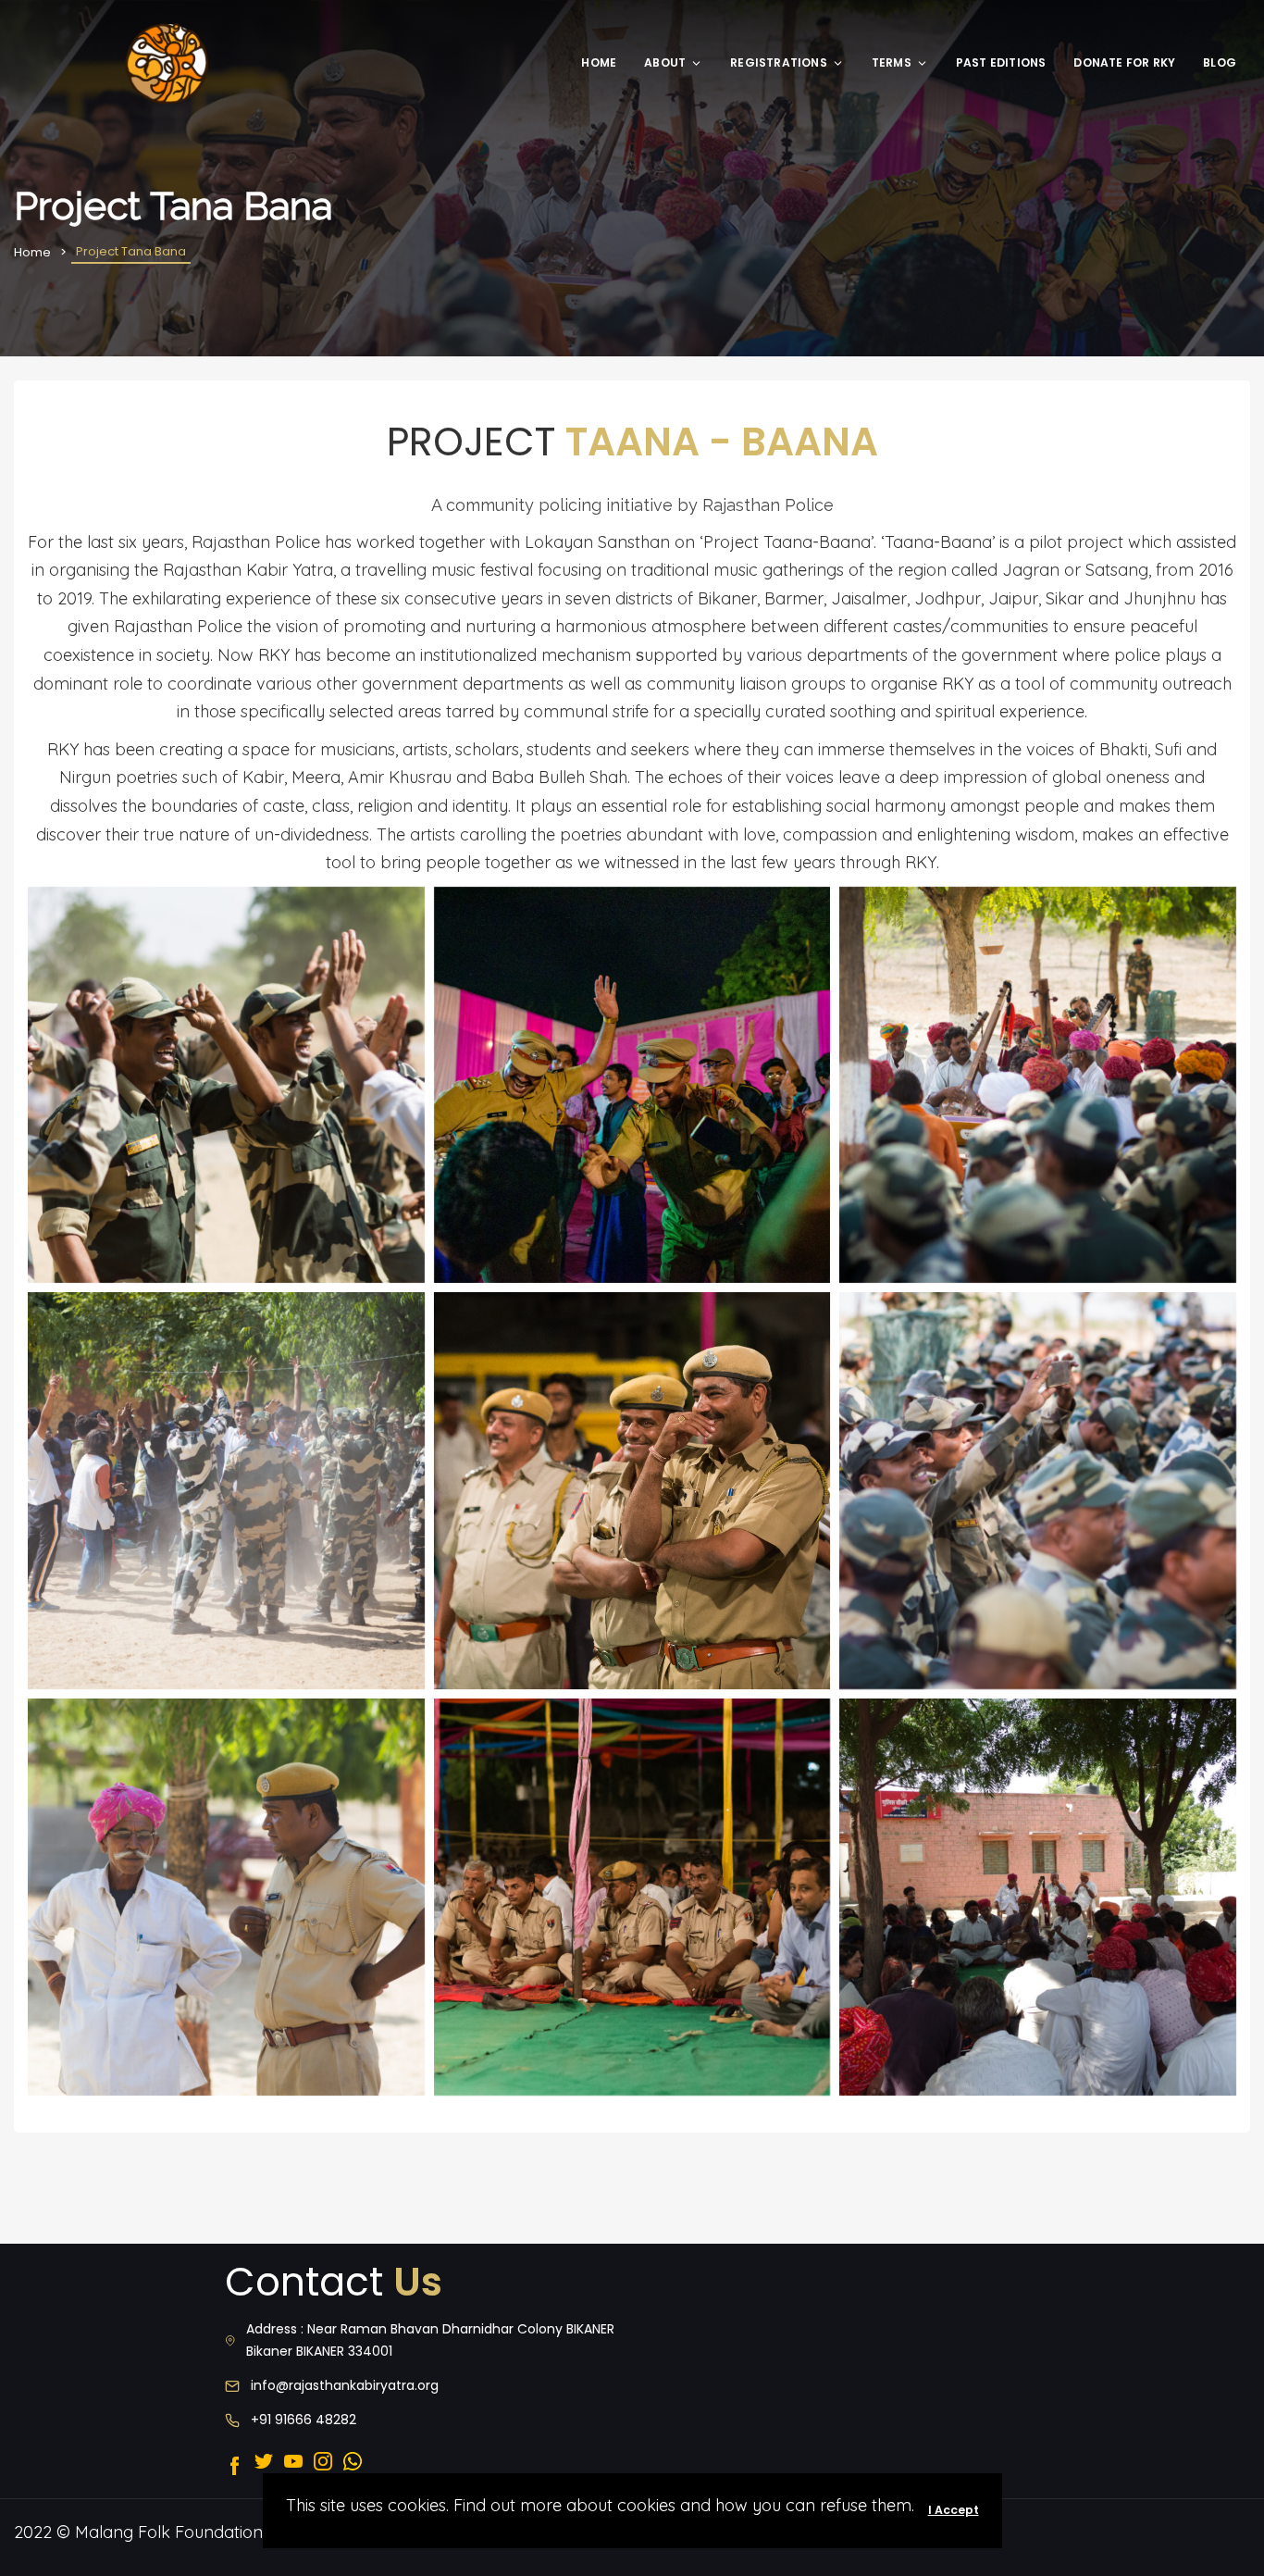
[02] (632, 1085)
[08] (1038, 1897)
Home (599, 62)
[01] (226, 1085)
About (665, 62)
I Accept (954, 2510)
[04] (226, 1491)
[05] (632, 1491)
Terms (892, 62)
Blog (1220, 62)
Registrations (779, 62)
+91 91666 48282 (304, 2420)
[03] (1038, 1085)
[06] (1038, 1491)
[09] (632, 1897)
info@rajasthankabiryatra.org (345, 2385)
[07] (226, 1897)
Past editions (1001, 62)
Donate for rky (1124, 62)
